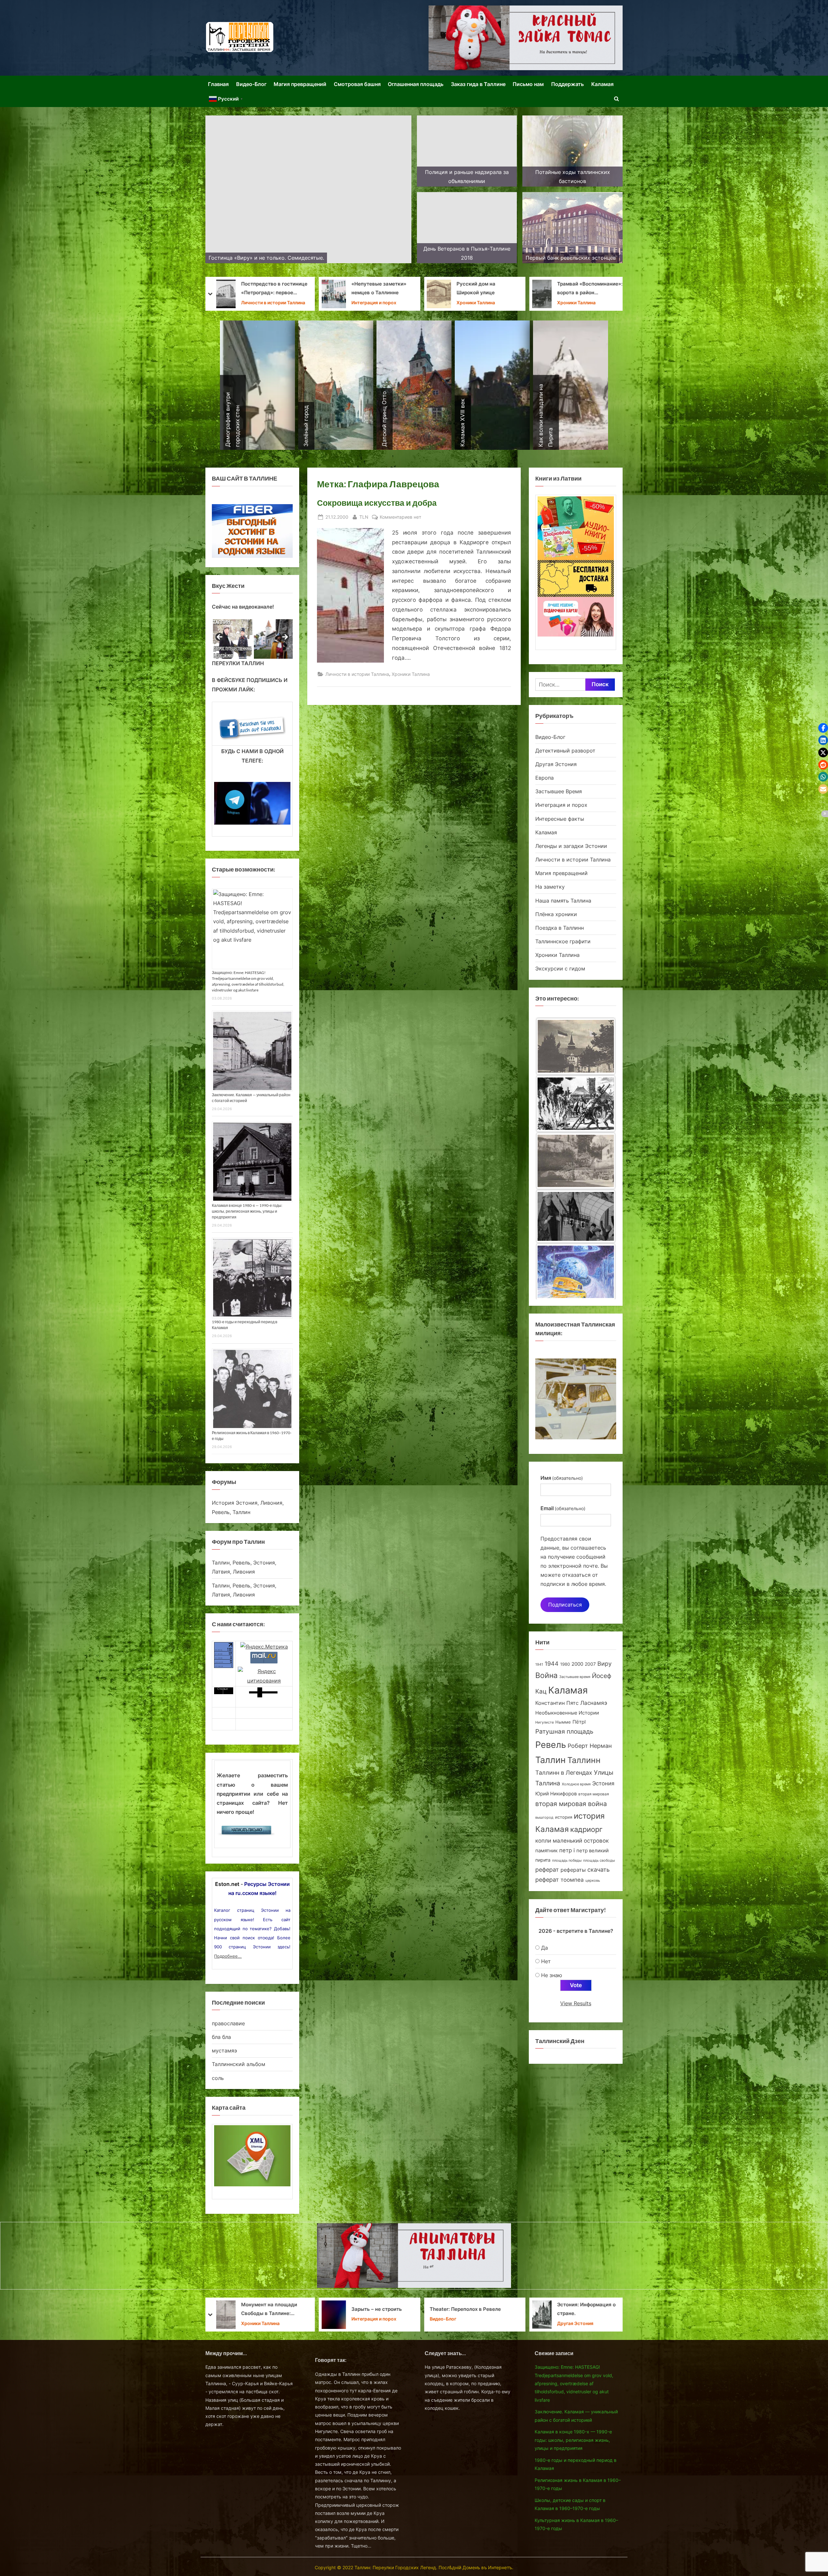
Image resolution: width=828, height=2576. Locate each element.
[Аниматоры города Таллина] (526, 38)
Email (563, 1508)
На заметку (254, 303)
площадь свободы (599, 1861)
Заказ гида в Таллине (478, 84)
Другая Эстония (556, 764)
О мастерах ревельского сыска (382, 2309)
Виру (605, 1664)
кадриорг (586, 1829)
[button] (823, 728)
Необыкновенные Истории (567, 1713)
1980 (565, 1664)
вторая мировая (594, 1794)
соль (218, 2078)
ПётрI (579, 1722)
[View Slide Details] (232, 639)
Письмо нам (528, 84)
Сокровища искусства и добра (377, 503)
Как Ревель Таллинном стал (485, 2309)
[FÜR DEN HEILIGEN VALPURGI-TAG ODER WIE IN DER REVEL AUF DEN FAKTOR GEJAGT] (576, 1104)
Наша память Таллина (563, 901)
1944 (552, 1664)
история (564, 1817)
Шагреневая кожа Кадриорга (479, 288)
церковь (593, 1881)
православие (228, 2023)
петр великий (593, 1851)
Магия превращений (300, 84)
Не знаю (552, 1975)
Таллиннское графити (563, 941)
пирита (543, 1860)
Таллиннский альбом (239, 2064)
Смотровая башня (357, 84)
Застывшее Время (372, 303)
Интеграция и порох (561, 805)
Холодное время (576, 1784)
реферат (547, 1869)
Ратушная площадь (564, 1732)
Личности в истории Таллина (357, 674)
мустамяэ (224, 2051)
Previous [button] (220, 637)
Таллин (550, 1760)
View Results (576, 2003)
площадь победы (567, 1861)
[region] (252, 639)
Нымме (563, 1722)
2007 (590, 1664)
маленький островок (581, 1840)
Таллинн (584, 1760)
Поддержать (567, 84)
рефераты (573, 1870)
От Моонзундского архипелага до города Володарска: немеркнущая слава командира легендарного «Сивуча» (275, 2310)
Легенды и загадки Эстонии (571, 846)
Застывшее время (575, 1677)
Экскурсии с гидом (560, 969)
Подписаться (565, 1605)
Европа (545, 778)
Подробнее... (228, 1956)
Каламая (602, 84)
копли (543, 1841)
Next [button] (285, 637)
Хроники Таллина (476, 303)
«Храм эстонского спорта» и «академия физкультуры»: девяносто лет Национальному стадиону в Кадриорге (274, 289)
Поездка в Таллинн (560, 928)
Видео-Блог (251, 84)
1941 (539, 1664)
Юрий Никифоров (556, 1794)
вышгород (544, 1817)
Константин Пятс (557, 1703)
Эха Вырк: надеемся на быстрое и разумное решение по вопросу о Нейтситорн (585, 289)
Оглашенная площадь (416, 84)
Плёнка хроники (556, 914)
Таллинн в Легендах (564, 1773)
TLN (364, 517)
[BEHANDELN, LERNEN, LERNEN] (576, 1046)
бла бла (221, 2037)
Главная (218, 84)
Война (546, 1675)
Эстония (603, 1783)
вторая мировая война (571, 1804)
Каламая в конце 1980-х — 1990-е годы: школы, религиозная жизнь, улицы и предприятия (247, 1211)
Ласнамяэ (594, 1703)
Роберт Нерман (590, 1746)
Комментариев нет (400, 517)
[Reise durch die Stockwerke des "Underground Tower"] (576, 1272)
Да (545, 1948)
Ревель (551, 1745)
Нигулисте (545, 1722)
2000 (577, 1664)
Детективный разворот (565, 751)
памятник (546, 1851)
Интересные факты (560, 819)
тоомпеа (572, 1880)
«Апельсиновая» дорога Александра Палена (592, 2309)
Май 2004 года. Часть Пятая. (378, 288)
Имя (562, 1478)
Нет (546, 1961)
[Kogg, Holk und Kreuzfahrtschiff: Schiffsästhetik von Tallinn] (576, 1216)
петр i (567, 1850)
